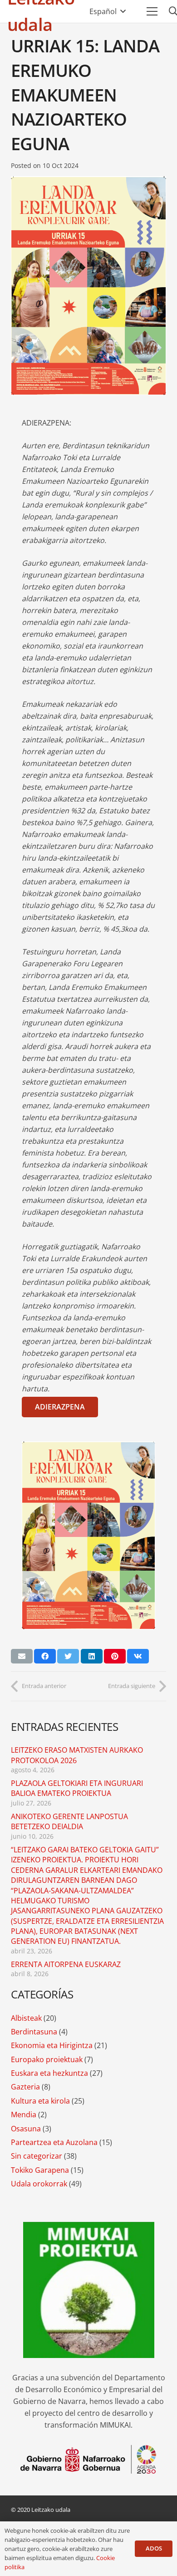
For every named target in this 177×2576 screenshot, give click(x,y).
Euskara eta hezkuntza (49, 2073)
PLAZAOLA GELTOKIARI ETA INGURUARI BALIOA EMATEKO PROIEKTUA (77, 1788)
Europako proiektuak (47, 2059)
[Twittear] (68, 1656)
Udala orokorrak (39, 2184)
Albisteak (26, 2018)
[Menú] (152, 11)
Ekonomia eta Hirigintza (52, 2045)
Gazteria (25, 2087)
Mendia (24, 2115)
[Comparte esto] (45, 1656)
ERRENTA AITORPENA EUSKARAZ (66, 1964)
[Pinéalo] (115, 1656)
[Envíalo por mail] (22, 1656)
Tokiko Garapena (40, 2170)
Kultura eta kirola (40, 2101)
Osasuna (26, 2129)
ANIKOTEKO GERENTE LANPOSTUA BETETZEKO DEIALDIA (69, 1821)
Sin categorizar (37, 2156)
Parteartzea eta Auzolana (54, 2142)
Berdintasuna (34, 2032)
